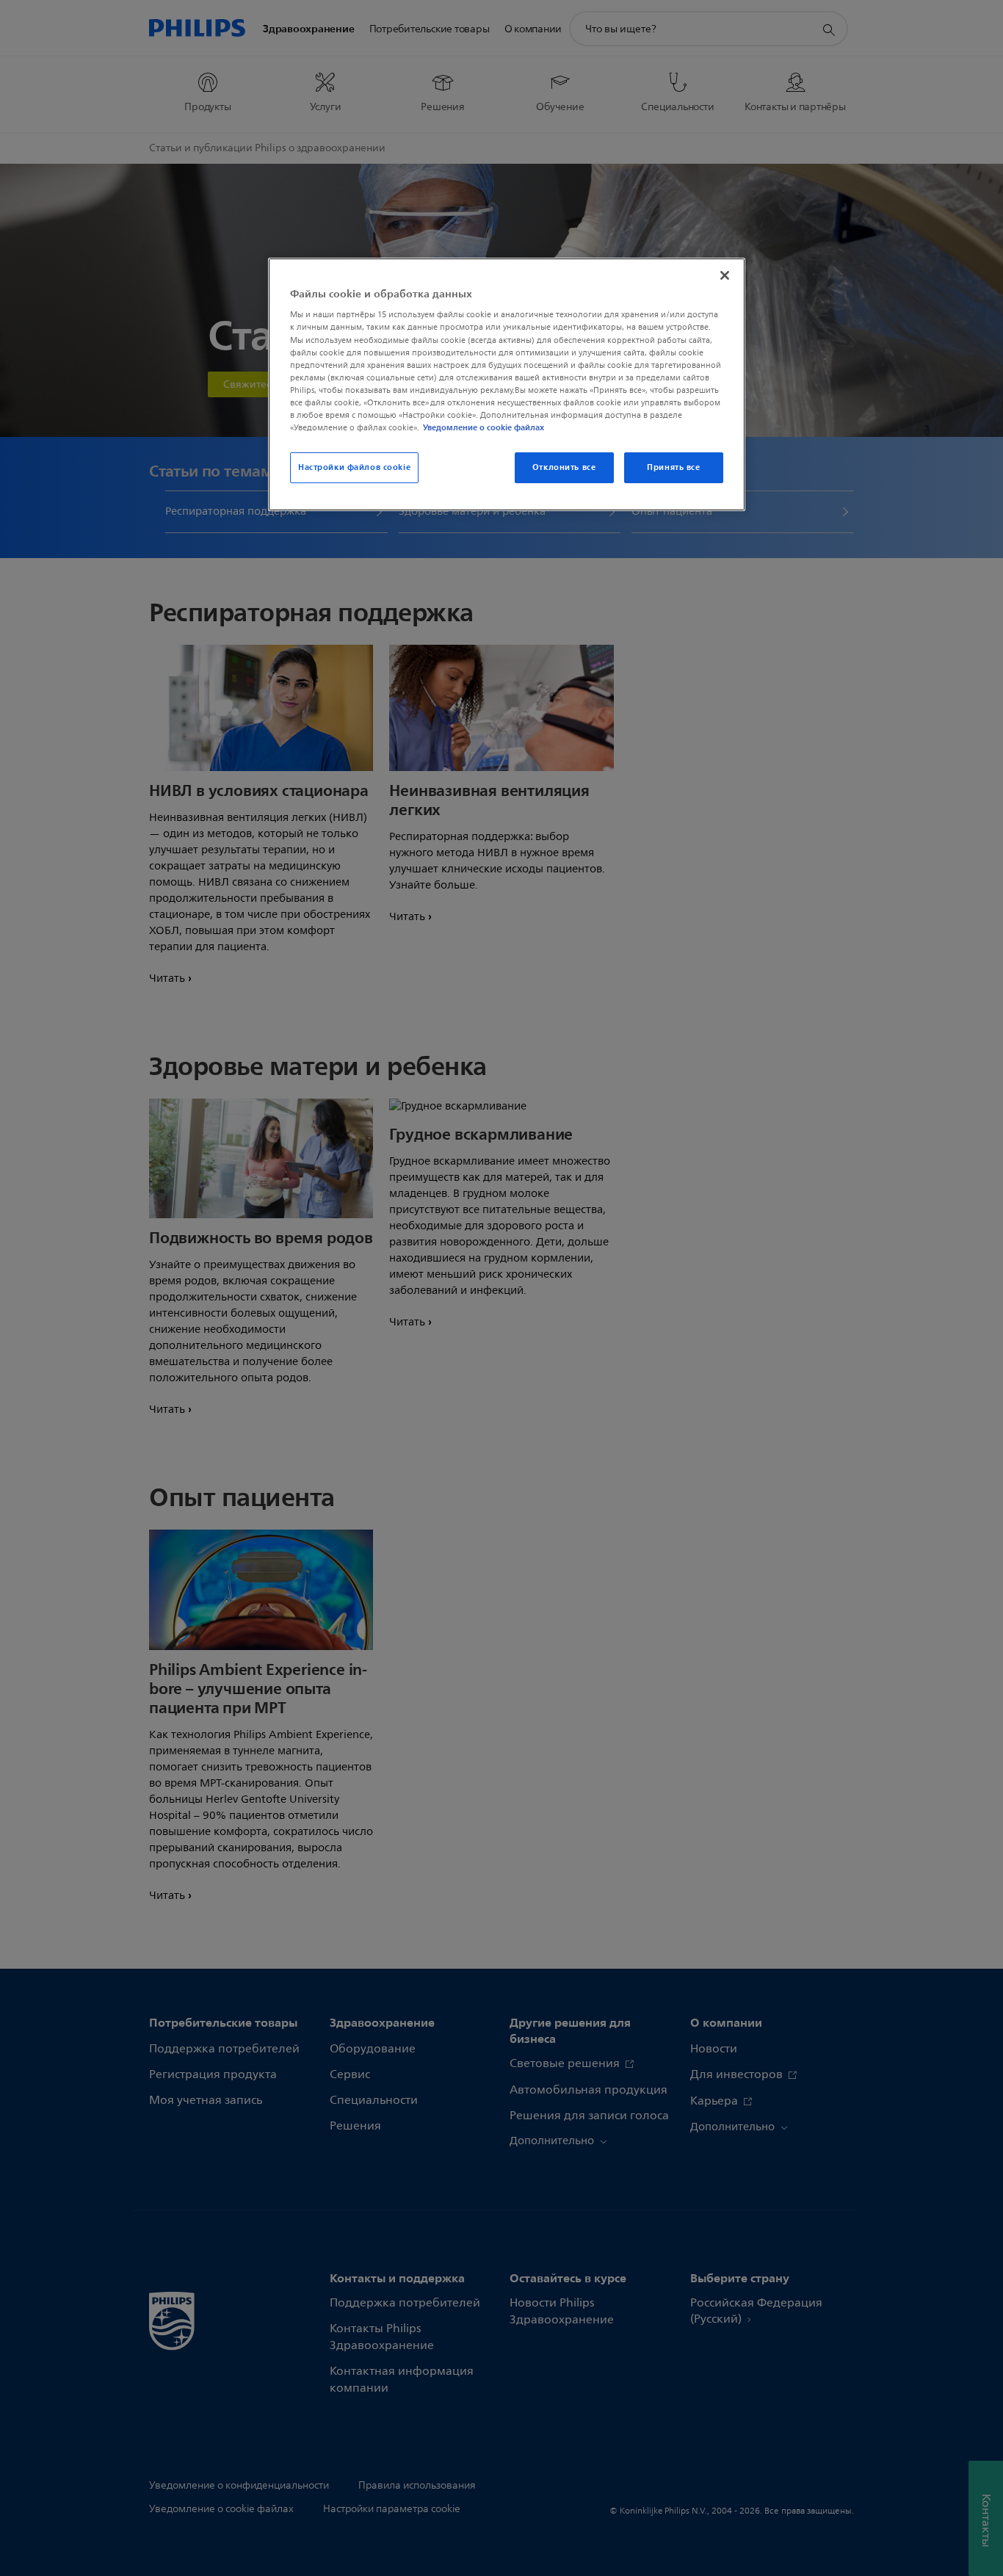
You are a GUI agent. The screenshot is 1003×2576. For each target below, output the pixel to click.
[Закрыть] (725, 275)
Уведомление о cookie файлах (484, 427)
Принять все (673, 467)
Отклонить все (564, 467)
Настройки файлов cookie (354, 467)
